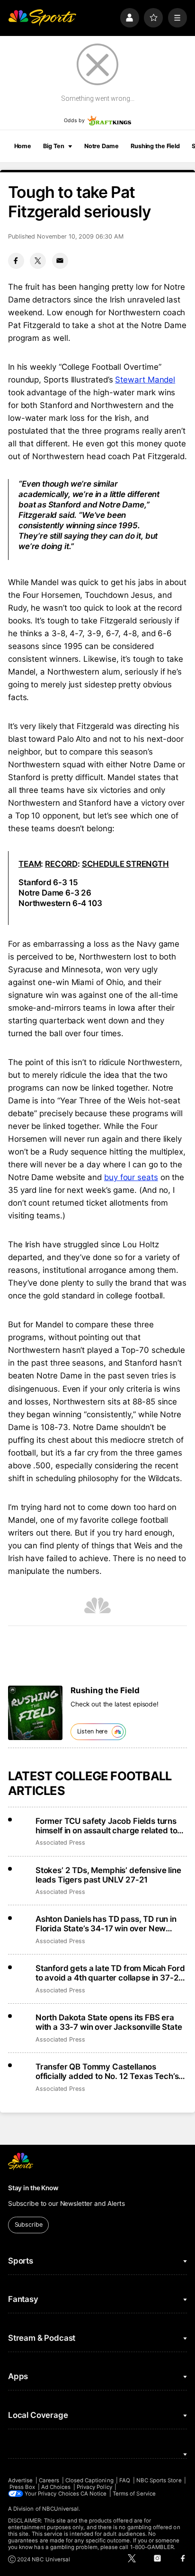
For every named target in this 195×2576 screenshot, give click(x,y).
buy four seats (131, 1177)
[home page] (42, 18)
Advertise (21, 2480)
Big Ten (53, 146)
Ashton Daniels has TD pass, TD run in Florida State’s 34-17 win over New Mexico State (106, 1924)
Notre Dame (102, 146)
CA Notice (94, 2494)
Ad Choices (56, 2487)
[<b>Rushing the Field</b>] (35, 1713)
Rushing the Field (155, 146)
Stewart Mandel (145, 380)
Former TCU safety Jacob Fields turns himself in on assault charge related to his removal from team (106, 1826)
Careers (49, 2480)
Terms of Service (134, 2494)
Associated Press (60, 1843)
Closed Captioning (89, 2480)
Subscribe (29, 2225)
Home (23, 146)
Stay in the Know (33, 2188)
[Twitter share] (38, 261)
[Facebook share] (16, 261)
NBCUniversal (61, 2509)
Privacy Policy (94, 2487)
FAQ (125, 2480)
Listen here (93, 1731)
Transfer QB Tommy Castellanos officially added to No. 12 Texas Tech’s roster (107, 2071)
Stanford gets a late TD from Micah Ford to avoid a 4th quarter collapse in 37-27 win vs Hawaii (110, 1973)
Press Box (22, 2487)
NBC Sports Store (159, 2480)
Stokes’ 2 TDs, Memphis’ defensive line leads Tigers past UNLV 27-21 (108, 1875)
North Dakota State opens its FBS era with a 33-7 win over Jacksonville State (109, 2022)
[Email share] (60, 261)
